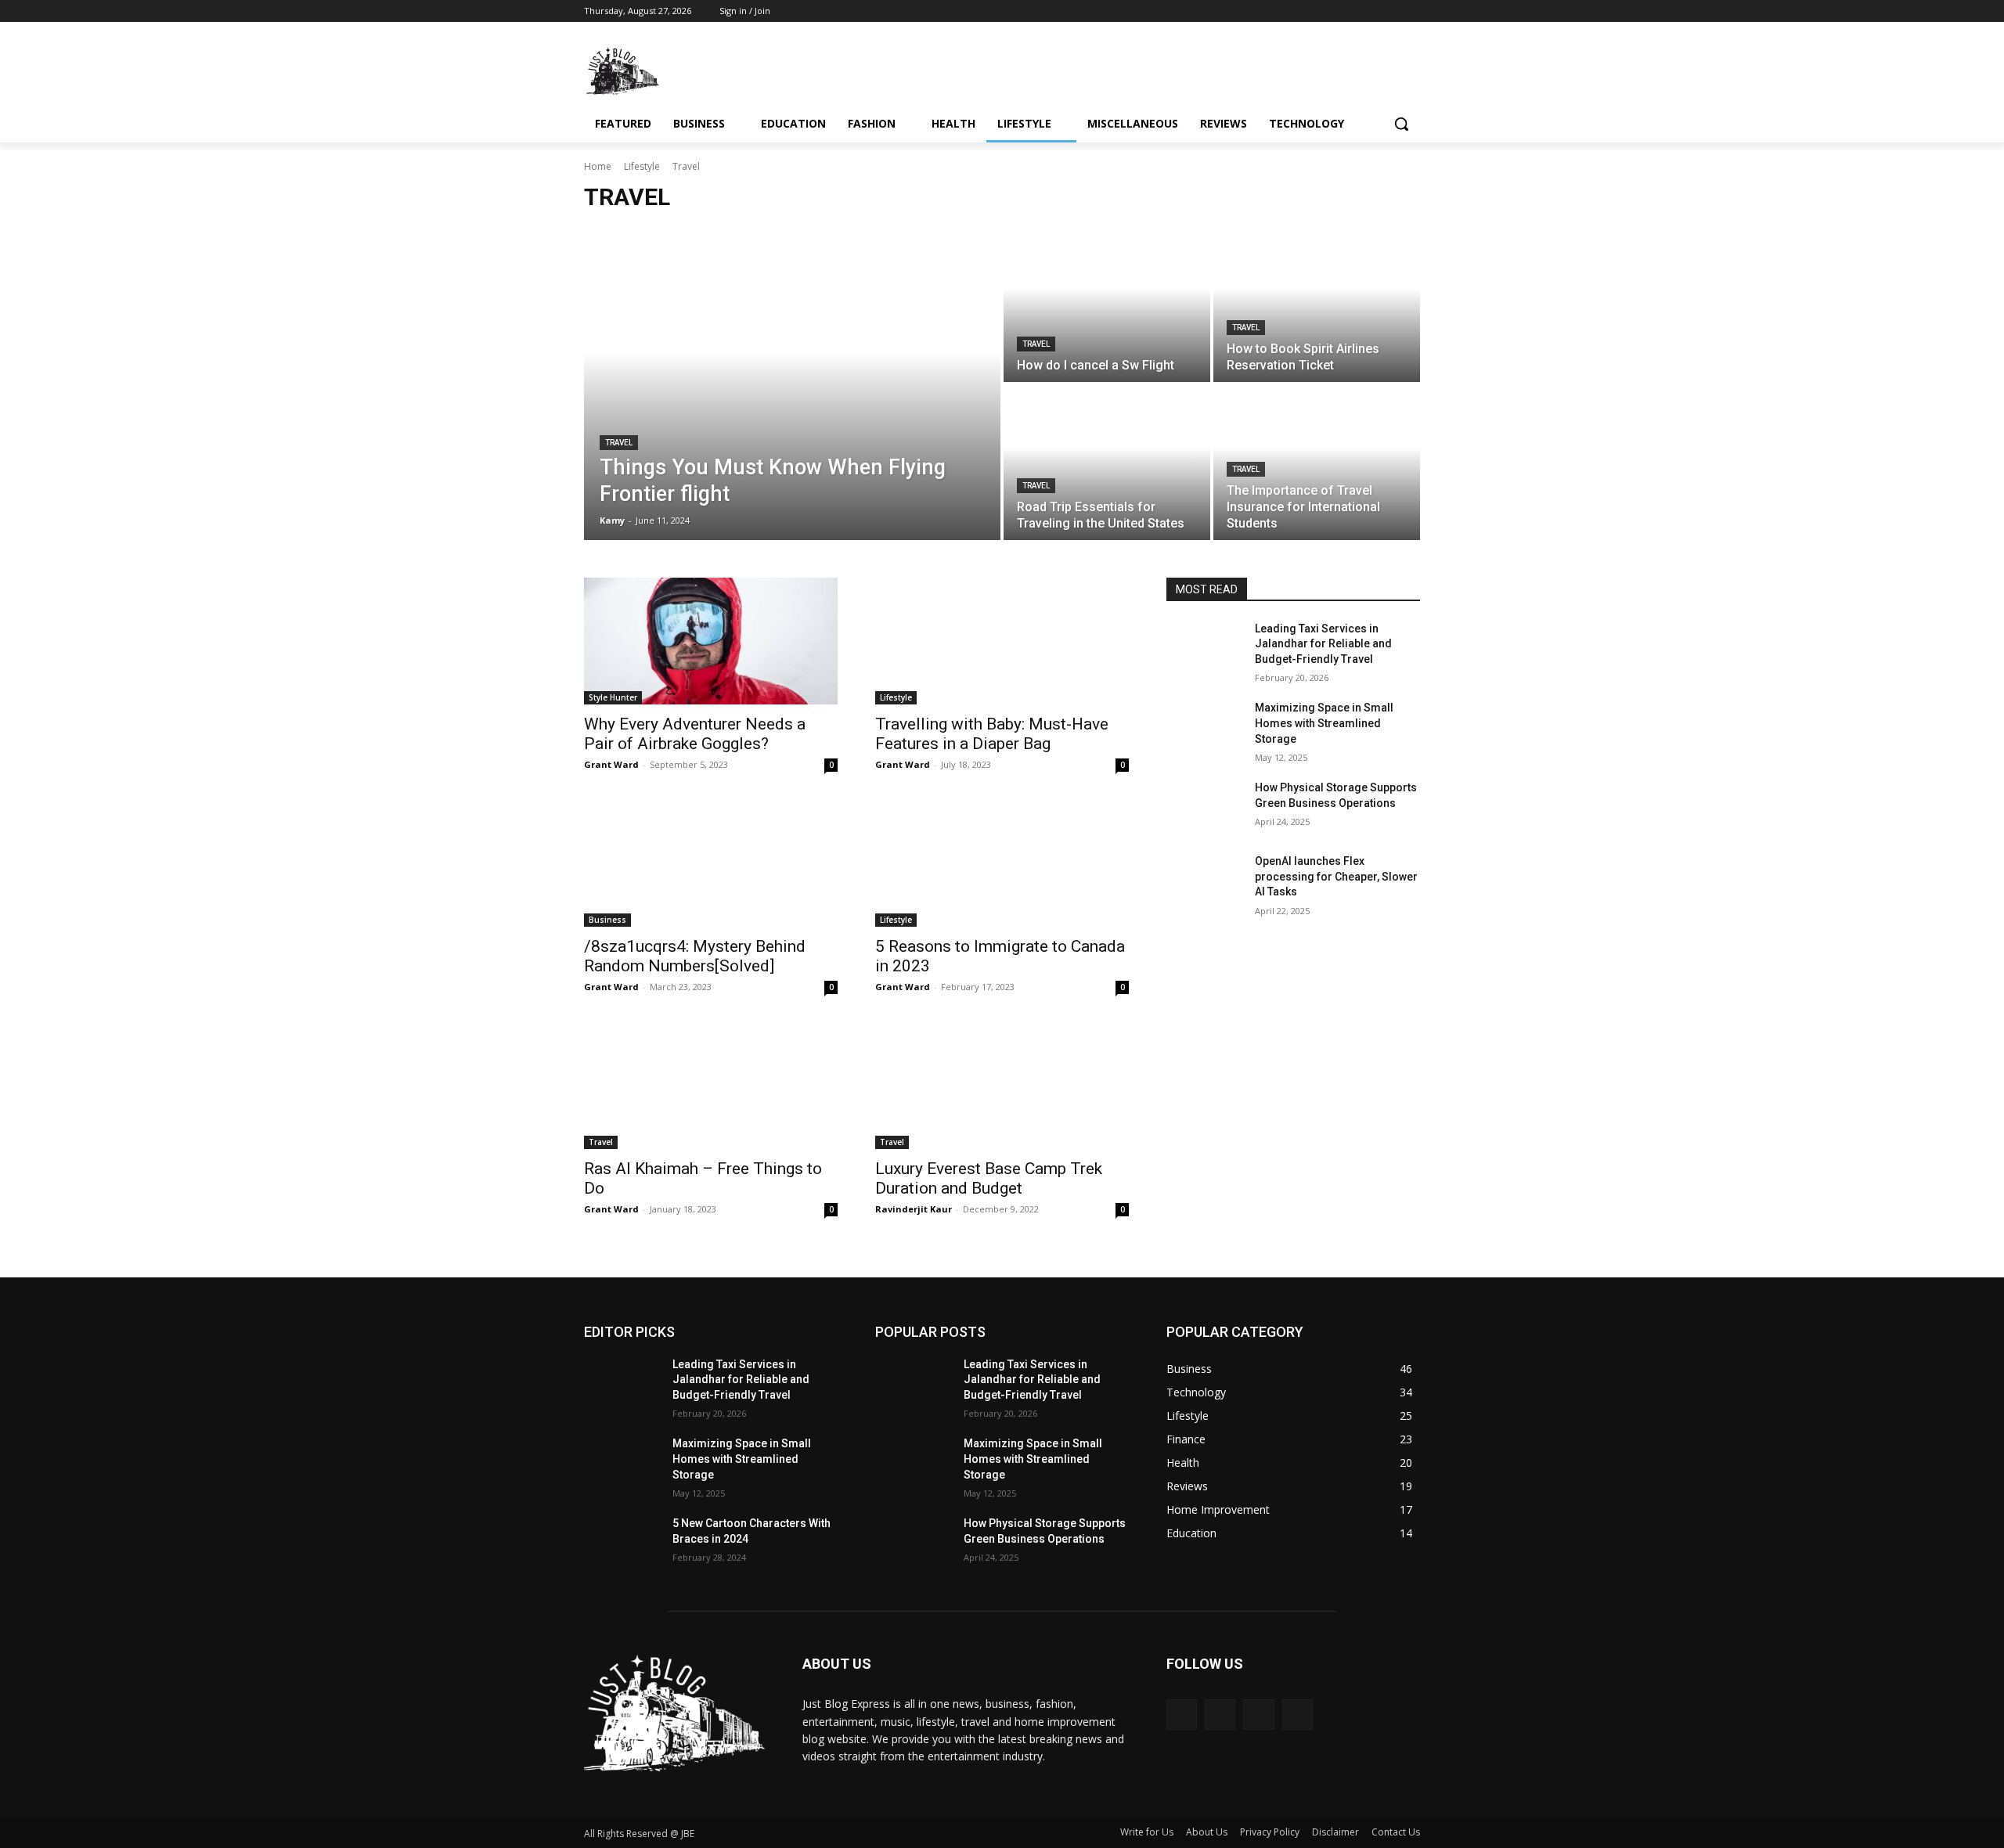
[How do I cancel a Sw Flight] (1107, 304)
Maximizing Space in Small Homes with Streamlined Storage (1324, 723)
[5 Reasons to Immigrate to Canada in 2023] (1002, 863)
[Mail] (1258, 1715)
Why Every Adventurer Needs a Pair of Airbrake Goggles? (695, 734)
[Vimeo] (1389, 11)
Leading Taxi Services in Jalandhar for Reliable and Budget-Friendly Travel (1323, 644)
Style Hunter (613, 697)
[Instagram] (1346, 11)
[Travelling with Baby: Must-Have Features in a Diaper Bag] (1002, 641)
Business (607, 920)
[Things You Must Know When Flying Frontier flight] (792, 384)
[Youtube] (1411, 11)
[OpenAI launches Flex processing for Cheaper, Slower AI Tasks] (1204, 881)
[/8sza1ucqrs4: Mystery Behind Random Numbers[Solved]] (711, 863)
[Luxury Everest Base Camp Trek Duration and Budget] (1002, 1086)
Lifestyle (642, 166)
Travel (619, 443)
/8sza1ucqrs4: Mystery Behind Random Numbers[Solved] (695, 956)
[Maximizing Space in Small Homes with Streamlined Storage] (1204, 727)
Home (598, 166)
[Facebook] (1324, 11)
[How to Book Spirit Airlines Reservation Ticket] (1317, 304)
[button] (1401, 124)
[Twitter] (1368, 11)
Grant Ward (611, 764)
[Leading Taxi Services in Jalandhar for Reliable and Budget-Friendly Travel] (1204, 648)
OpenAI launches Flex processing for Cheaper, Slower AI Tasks (1336, 876)
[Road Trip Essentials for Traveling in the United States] (1107, 463)
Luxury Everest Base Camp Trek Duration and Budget (989, 1178)
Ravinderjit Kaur (914, 1209)
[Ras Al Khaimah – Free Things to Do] (711, 1086)
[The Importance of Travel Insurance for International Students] (1317, 463)
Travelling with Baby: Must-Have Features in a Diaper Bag (992, 734)
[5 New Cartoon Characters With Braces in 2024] (622, 1543)
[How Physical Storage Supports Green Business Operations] (1204, 807)
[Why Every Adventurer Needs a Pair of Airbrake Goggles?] (711, 641)
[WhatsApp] (1298, 1715)
